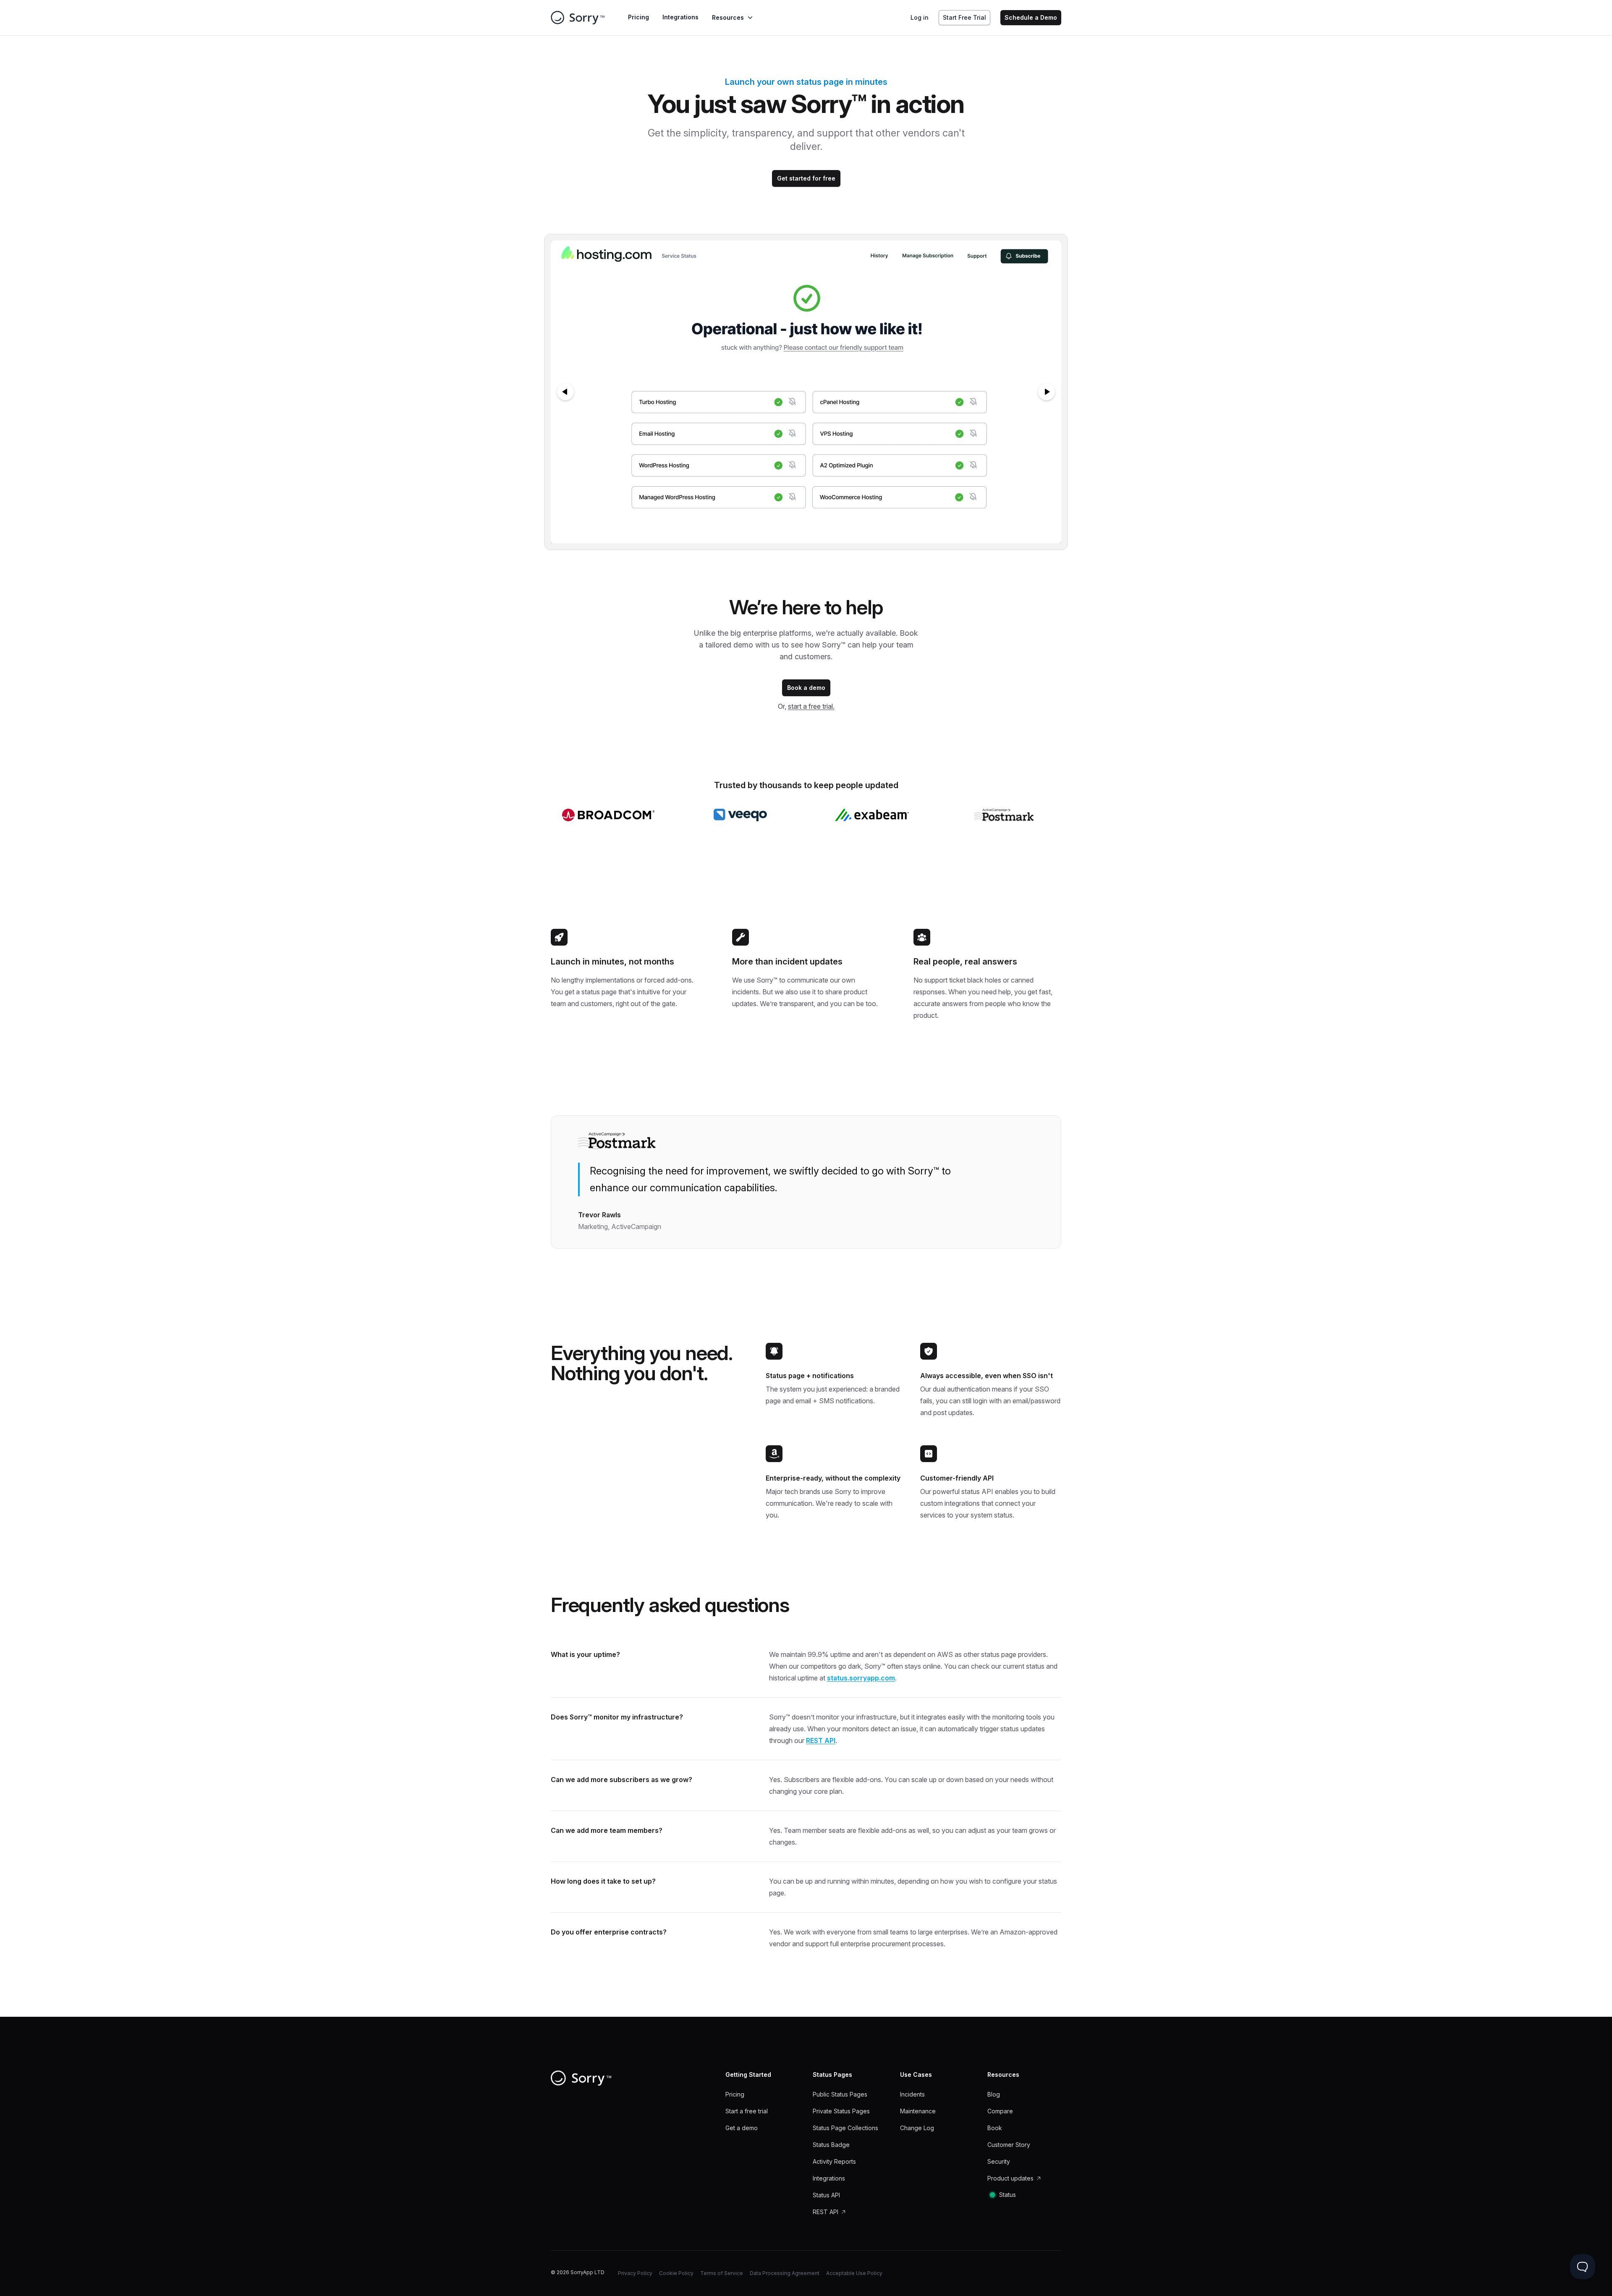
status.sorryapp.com (861, 1678)
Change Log (917, 2128)
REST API (821, 1740)
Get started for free (806, 178)
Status (1007, 2195)
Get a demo (742, 2128)
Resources (728, 17)
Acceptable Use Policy (854, 2273)
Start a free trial (747, 2111)
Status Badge (831, 2145)
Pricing (639, 17)
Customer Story (1009, 2145)
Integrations (680, 17)
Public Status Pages (840, 2094)
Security (999, 2161)
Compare (1000, 2111)
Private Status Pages (841, 2111)
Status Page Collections (845, 2128)
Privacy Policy (635, 2273)
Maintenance (918, 2111)
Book (995, 2128)
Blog (994, 2094)
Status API (826, 2195)
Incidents (912, 2094)
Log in (920, 17)
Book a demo (806, 688)
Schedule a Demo (1031, 17)
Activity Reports (834, 2161)
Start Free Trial (964, 17)
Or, (806, 706)
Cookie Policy (676, 2273)
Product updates (1010, 2178)
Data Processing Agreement (785, 2273)
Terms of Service (722, 2273)
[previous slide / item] (565, 392)
